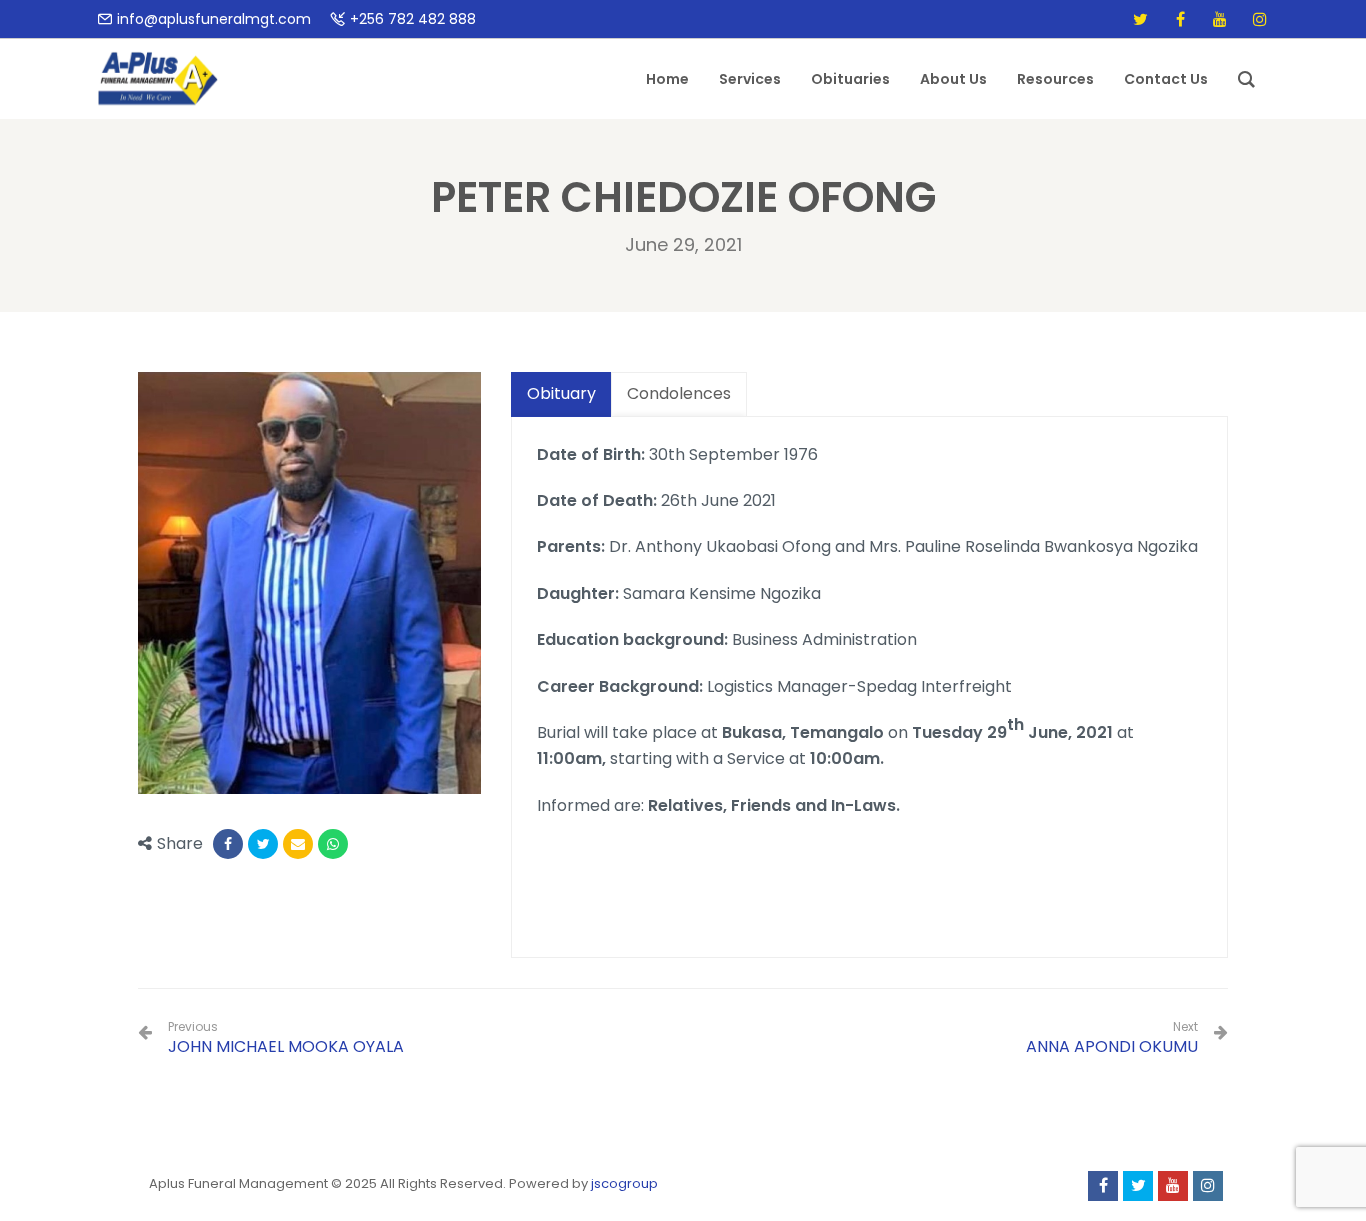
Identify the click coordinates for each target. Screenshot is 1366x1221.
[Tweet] (263, 844)
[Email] (298, 844)
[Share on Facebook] (228, 844)
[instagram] (1260, 19)
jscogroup (624, 1183)
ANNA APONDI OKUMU (1112, 1046)
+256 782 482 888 (413, 19)
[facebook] (1180, 19)
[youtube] (1220, 19)
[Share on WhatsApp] (333, 844)
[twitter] (1140, 19)
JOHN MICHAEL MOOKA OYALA (286, 1038)
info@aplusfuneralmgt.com (214, 19)
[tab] (561, 394)
